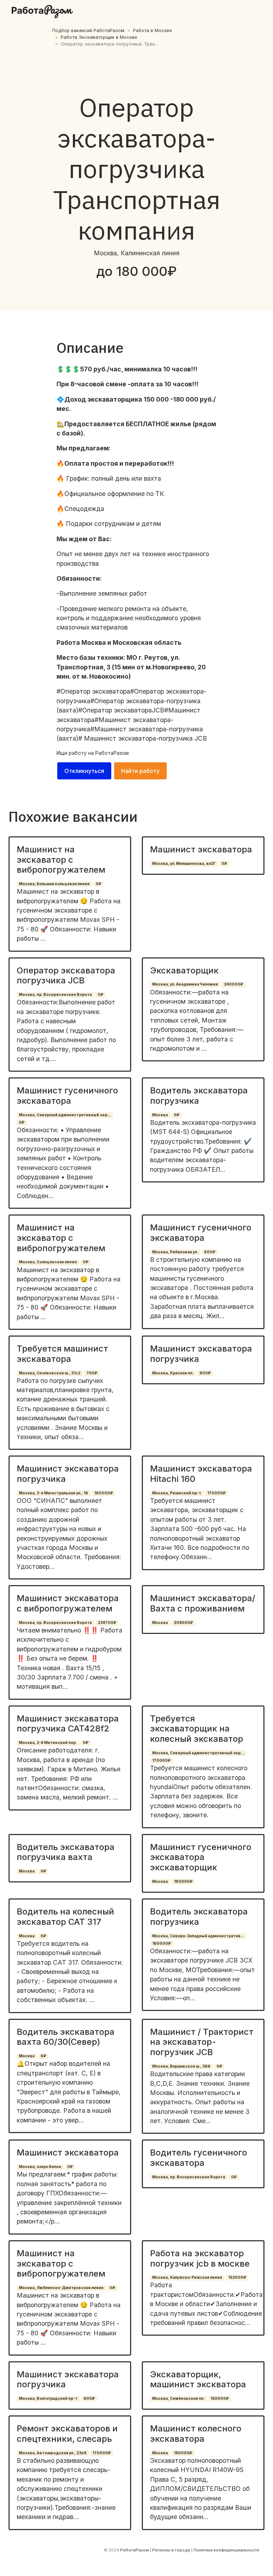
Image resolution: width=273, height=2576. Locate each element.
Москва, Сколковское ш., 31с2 (50, 1373)
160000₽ (104, 1493)
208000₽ (183, 1623)
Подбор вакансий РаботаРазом (88, 30)
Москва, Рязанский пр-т (177, 1493)
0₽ (98, 884)
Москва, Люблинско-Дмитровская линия (61, 2288)
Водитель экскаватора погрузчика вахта (66, 1852)
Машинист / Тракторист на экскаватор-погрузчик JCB (202, 2042)
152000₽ (237, 2277)
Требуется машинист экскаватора (62, 1354)
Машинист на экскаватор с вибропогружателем (61, 860)
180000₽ (183, 2453)
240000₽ (234, 984)
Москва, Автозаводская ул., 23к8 (53, 2453)
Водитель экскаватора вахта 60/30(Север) (66, 2037)
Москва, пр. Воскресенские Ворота (55, 995)
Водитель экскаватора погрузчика (199, 1096)
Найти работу (140, 771)
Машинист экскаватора (201, 849)
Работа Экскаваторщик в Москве (99, 37)
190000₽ (183, 1882)
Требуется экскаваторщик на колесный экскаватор (197, 1729)
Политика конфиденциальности (226, 2550)
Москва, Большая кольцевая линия (54, 884)
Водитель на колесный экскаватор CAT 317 (65, 1917)
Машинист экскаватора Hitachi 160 (201, 1474)
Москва (160, 1115)
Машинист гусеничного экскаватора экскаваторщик (201, 1857)
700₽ (92, 1373)
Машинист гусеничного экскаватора (67, 1096)
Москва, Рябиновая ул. (175, 1252)
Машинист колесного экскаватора (196, 2434)
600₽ (210, 1252)
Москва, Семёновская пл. (178, 2399)
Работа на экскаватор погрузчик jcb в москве (200, 2258)
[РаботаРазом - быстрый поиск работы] (42, 12)
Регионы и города (171, 2550)
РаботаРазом (112, 753)
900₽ (205, 1373)
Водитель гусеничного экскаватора (199, 2158)
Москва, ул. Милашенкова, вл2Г (184, 864)
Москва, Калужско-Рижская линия (187, 2277)
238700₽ (107, 1623)
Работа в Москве (152, 30)
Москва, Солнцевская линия (48, 1262)
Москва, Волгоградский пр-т (48, 2399)
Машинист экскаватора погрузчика (201, 1354)
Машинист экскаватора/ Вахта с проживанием (203, 1603)
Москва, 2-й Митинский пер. (48, 1743)
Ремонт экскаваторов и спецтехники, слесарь (67, 2434)
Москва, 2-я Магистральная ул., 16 (53, 1493)
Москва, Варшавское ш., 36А (181, 2066)
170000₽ (216, 1493)
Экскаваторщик (184, 970)
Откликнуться (84, 771)
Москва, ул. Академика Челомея (185, 984)
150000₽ (220, 2399)
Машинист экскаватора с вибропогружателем (68, 1603)
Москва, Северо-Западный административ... (198, 1936)
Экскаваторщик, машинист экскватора (198, 2379)
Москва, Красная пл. (173, 1373)
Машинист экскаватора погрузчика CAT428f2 (68, 1724)
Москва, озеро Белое (40, 2167)
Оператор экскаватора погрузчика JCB (66, 976)
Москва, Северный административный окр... (65, 1115)
